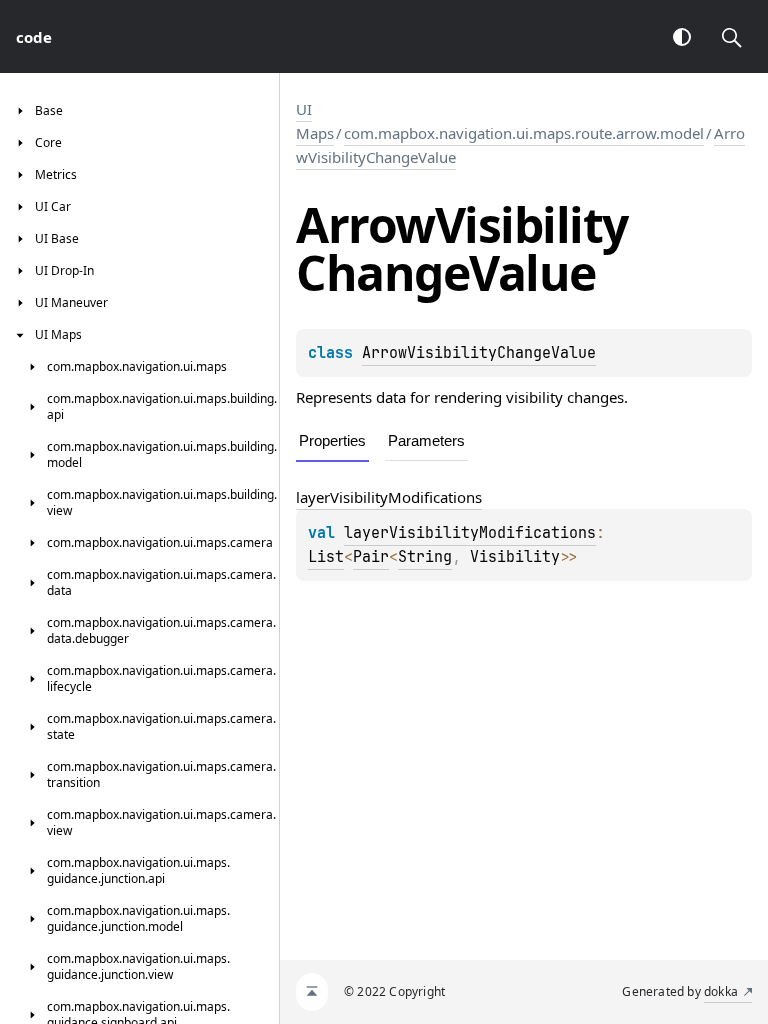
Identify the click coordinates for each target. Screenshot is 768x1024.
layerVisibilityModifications (389, 497)
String (425, 557)
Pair (371, 557)
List (326, 557)
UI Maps (315, 121)
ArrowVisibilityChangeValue (479, 353)
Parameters (426, 440)
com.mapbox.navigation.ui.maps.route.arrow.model (524, 133)
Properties (332, 440)
